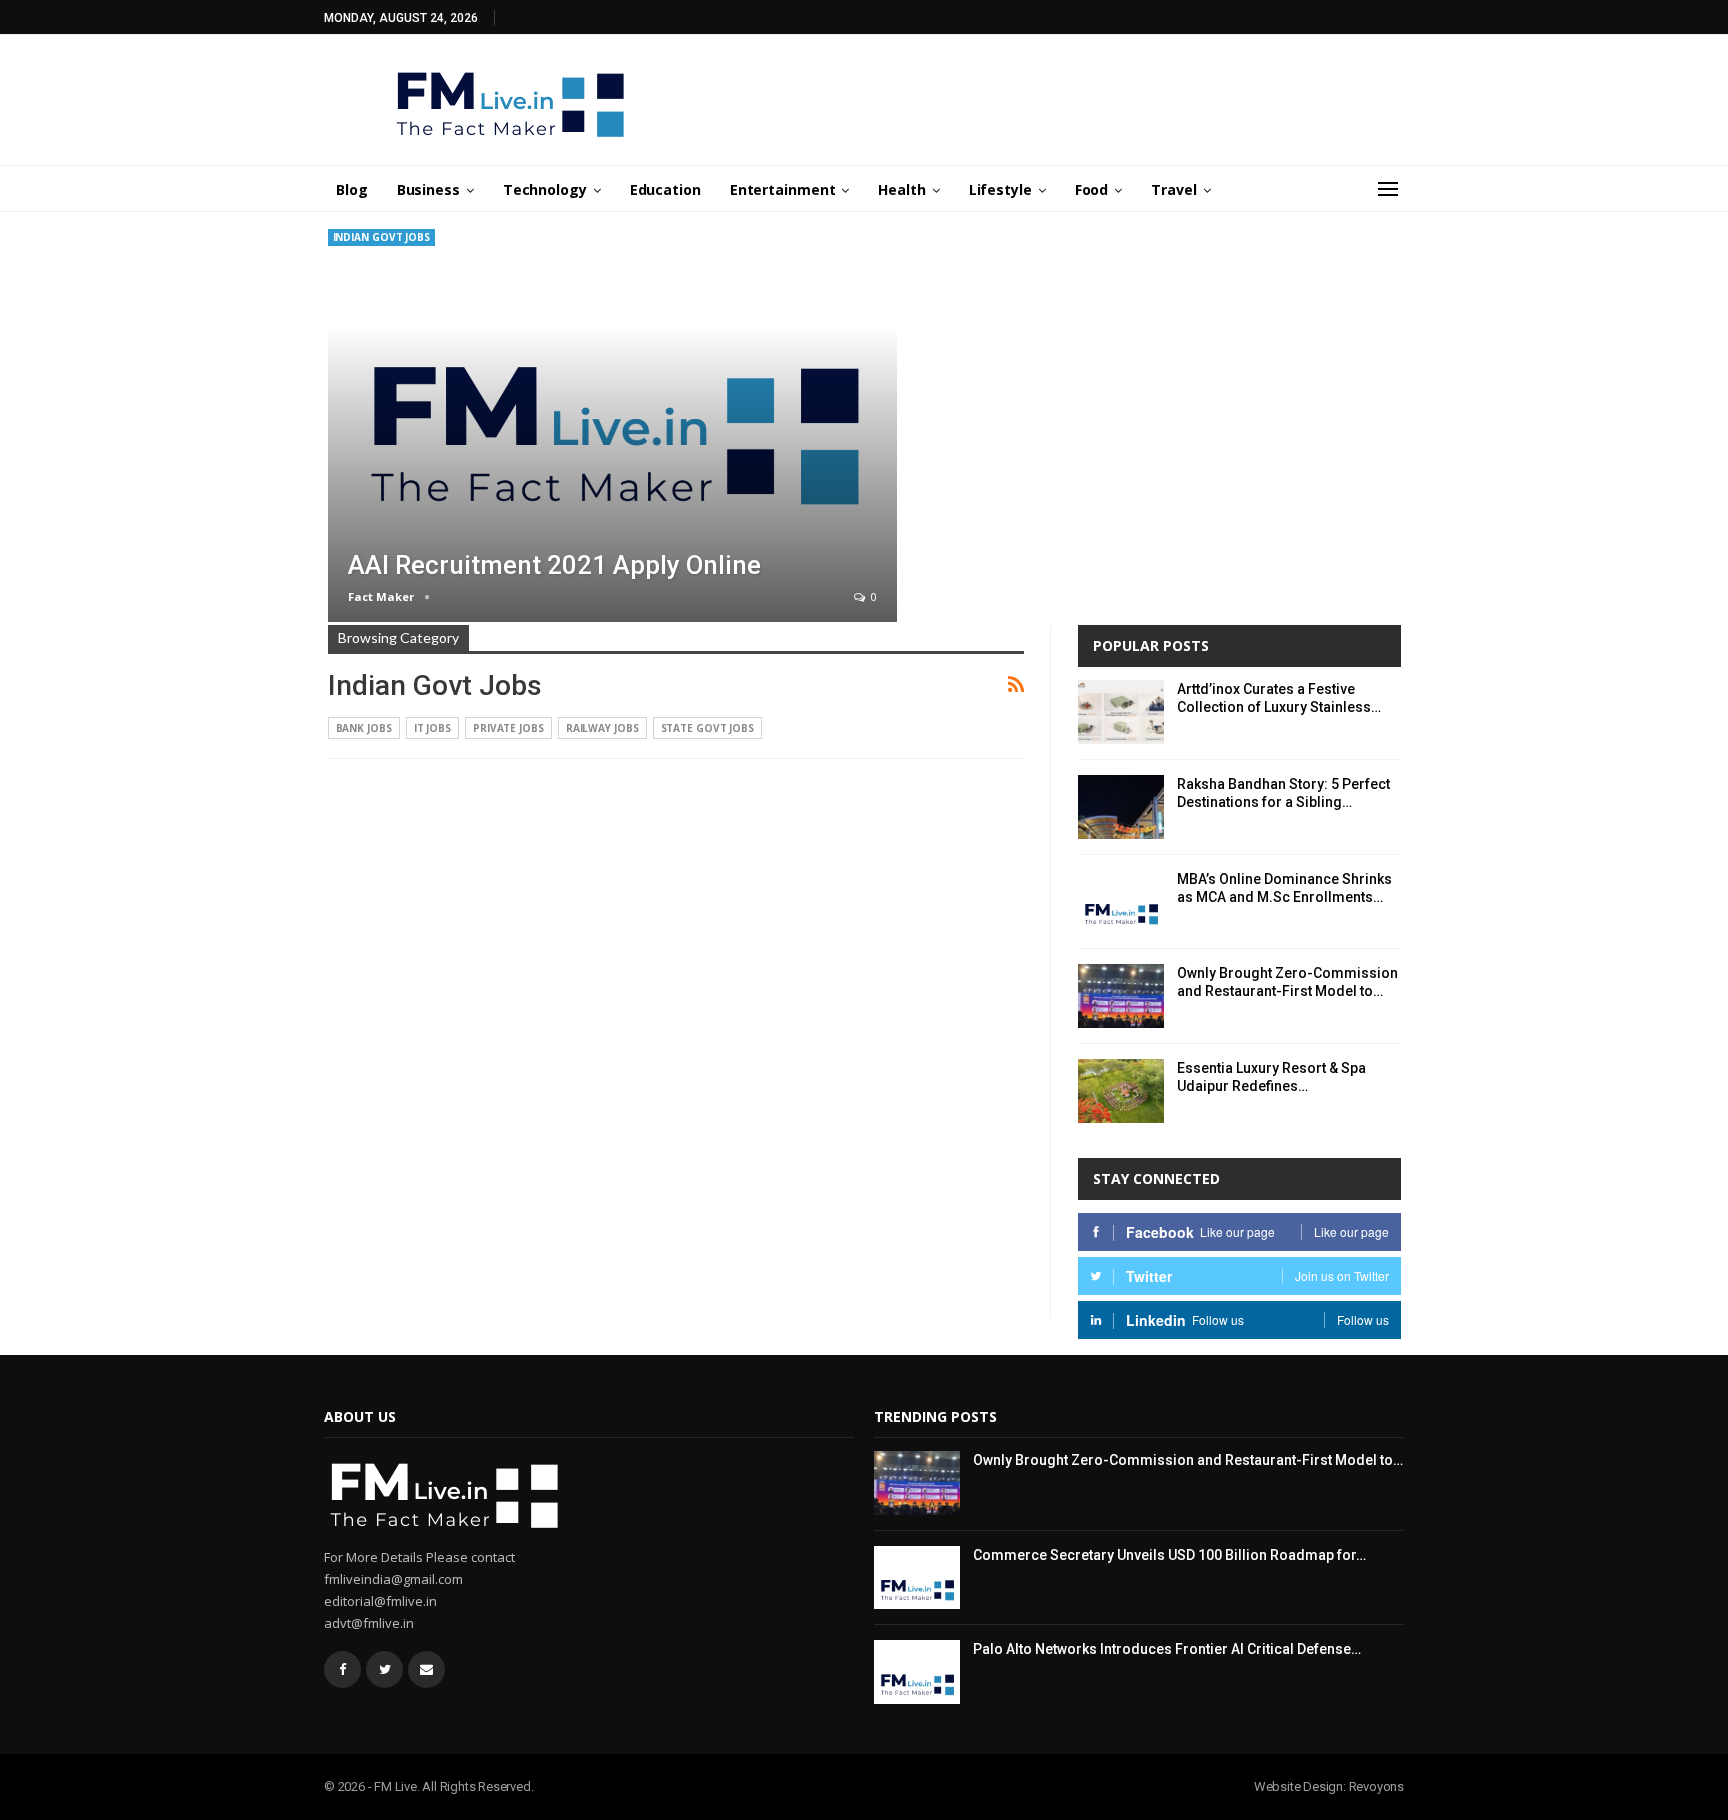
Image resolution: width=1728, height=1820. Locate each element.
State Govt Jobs (708, 728)
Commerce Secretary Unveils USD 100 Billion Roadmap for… (1169, 1555)
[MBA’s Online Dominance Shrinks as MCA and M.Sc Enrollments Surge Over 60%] (1121, 902)
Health (901, 189)
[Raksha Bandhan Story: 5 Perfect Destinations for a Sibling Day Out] (1121, 807)
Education (665, 189)
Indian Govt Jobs (381, 237)
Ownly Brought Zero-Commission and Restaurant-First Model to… (1188, 1460)
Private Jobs (508, 728)
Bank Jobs (364, 728)
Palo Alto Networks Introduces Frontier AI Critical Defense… (1167, 1649)
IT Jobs (432, 728)
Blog (352, 189)
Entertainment (783, 189)
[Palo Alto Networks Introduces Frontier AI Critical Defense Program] (917, 1672)
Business (428, 189)
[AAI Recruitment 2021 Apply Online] (613, 425)
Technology (545, 189)
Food (1092, 189)
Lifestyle (1000, 189)
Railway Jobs (602, 728)
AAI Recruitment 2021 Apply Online (554, 565)
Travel (1173, 189)
